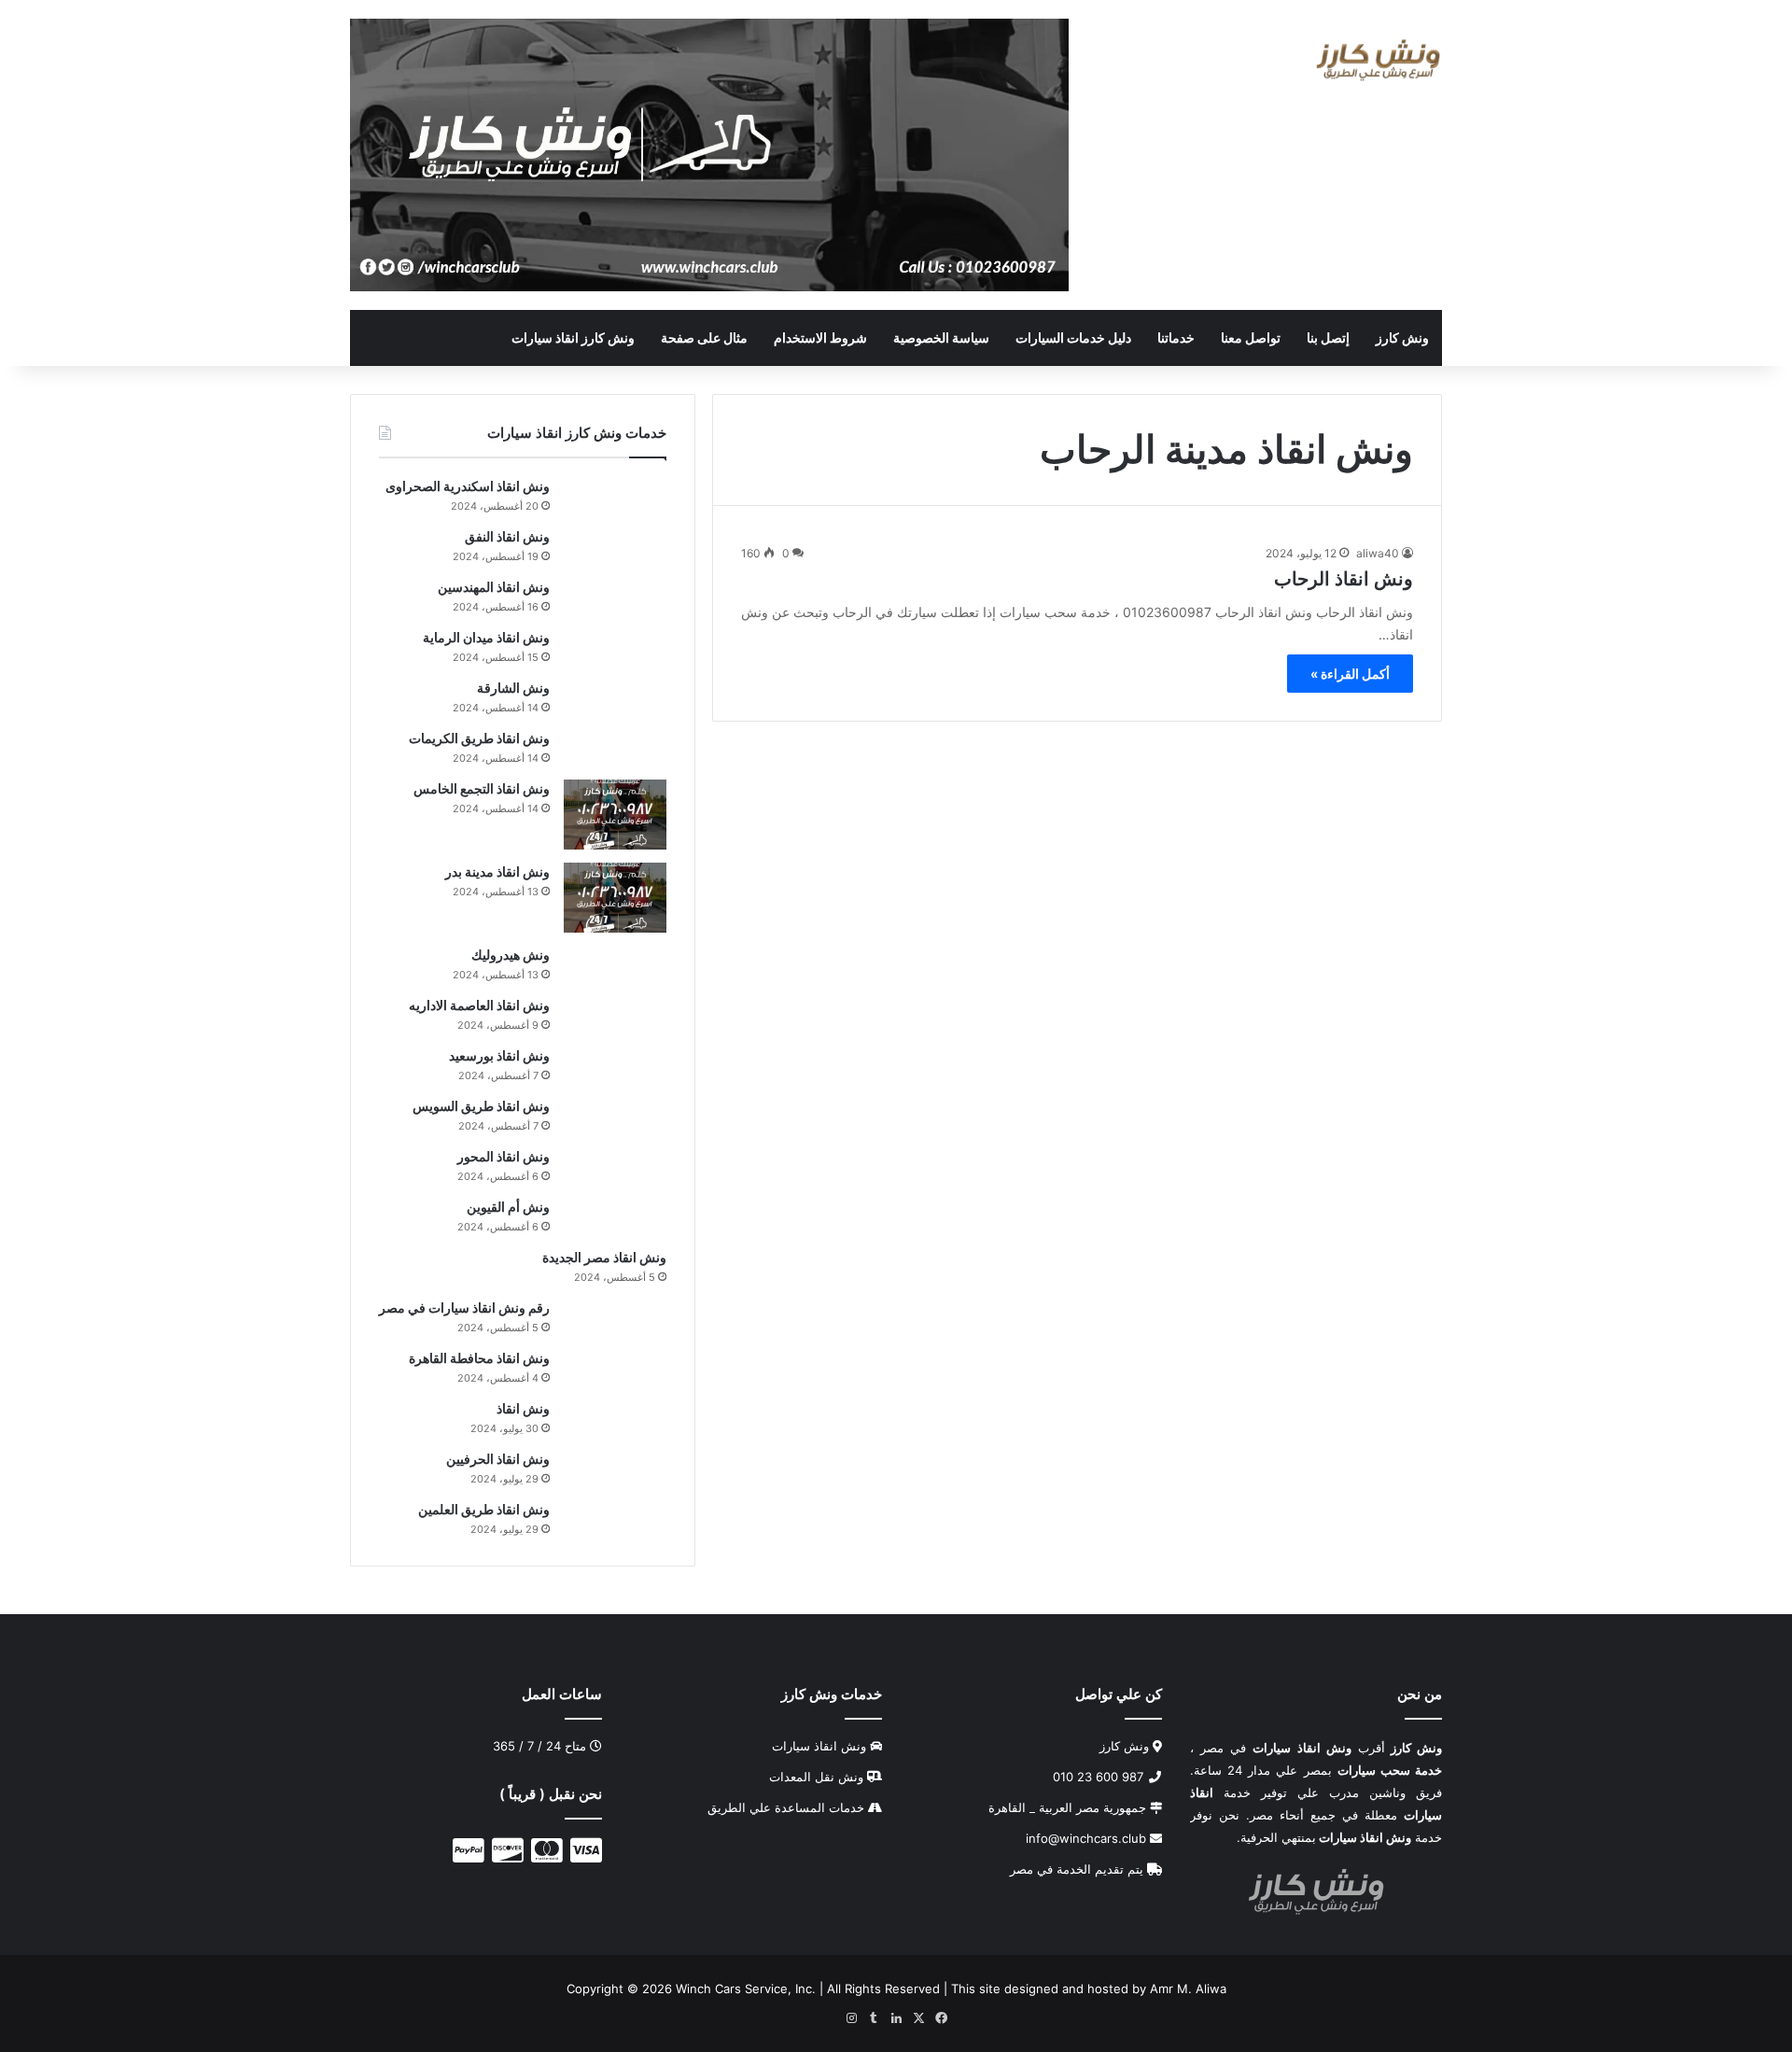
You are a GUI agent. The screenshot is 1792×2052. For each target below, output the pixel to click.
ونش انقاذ (523, 1408)
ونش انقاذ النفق (507, 536)
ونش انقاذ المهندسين (494, 587)
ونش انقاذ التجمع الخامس (482, 788)
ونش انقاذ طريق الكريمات (479, 738)
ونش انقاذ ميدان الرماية (486, 637)
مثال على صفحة (704, 337)
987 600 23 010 (1100, 1777)
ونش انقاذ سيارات (819, 1746)
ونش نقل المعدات (816, 1777)
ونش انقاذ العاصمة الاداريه (479, 1005)
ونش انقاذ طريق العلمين (484, 1509)
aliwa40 (1378, 553)
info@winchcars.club (1088, 1838)
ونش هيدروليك (511, 955)
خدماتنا (1176, 337)
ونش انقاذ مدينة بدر (497, 871)
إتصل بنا (1328, 337)
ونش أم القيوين (508, 1207)
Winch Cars (708, 1989)
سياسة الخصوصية (941, 337)
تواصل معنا (1251, 337)
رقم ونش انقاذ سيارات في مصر (464, 1307)
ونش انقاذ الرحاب (1344, 579)
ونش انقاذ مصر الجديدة (604, 1257)
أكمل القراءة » (1350, 674)
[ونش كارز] (1378, 60)
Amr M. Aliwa (1188, 1989)
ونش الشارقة (513, 688)
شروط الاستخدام (820, 337)
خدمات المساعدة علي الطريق (786, 1807)
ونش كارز (1402, 337)
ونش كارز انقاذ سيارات (573, 337)
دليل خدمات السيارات (1073, 337)
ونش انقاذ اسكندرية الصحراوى (468, 486)
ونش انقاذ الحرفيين (498, 1459)
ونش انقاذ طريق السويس (481, 1106)
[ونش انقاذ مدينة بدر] (615, 898)
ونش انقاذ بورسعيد (499, 1055)
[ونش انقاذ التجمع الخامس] (615, 815)
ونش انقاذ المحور (504, 1156)
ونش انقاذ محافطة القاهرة (479, 1358)
